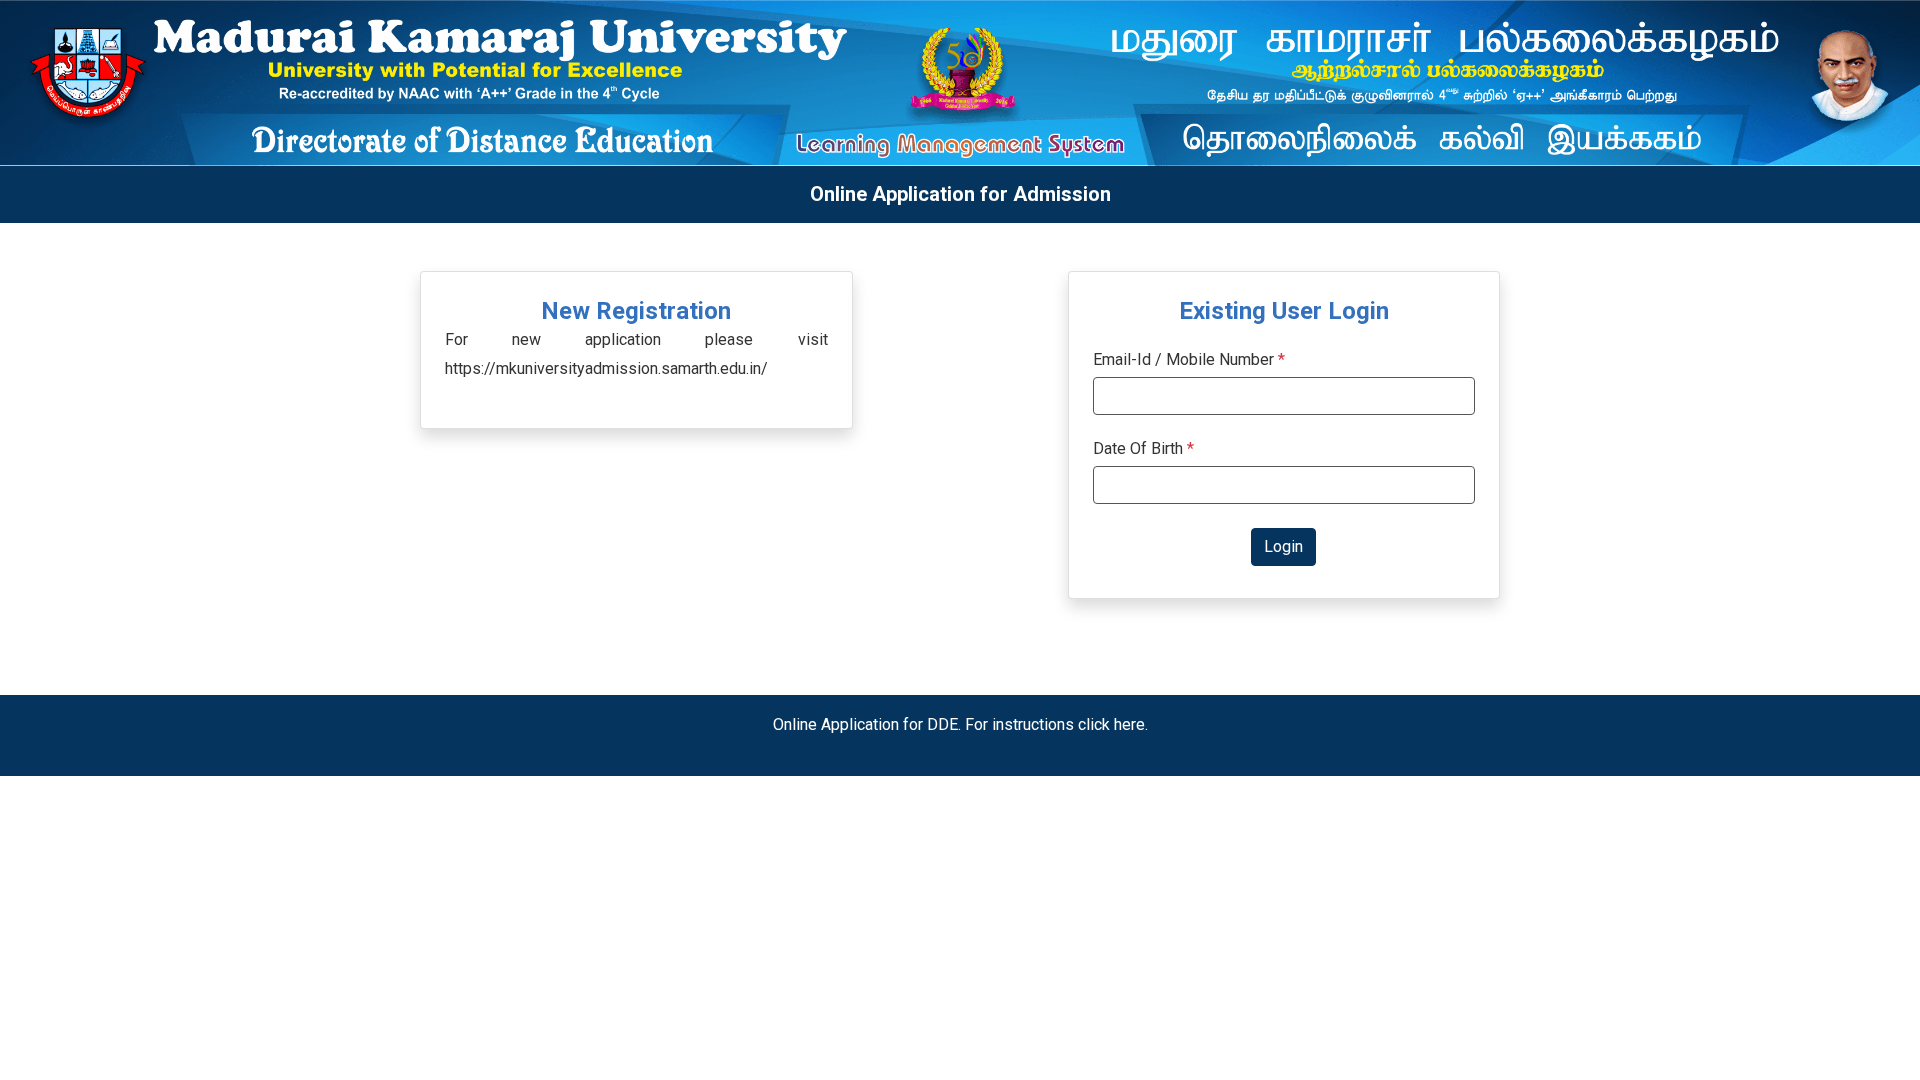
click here (1111, 724)
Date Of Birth (1143, 448)
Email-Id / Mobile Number (1183, 359)
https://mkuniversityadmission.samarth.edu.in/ (606, 368)
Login (1283, 546)
